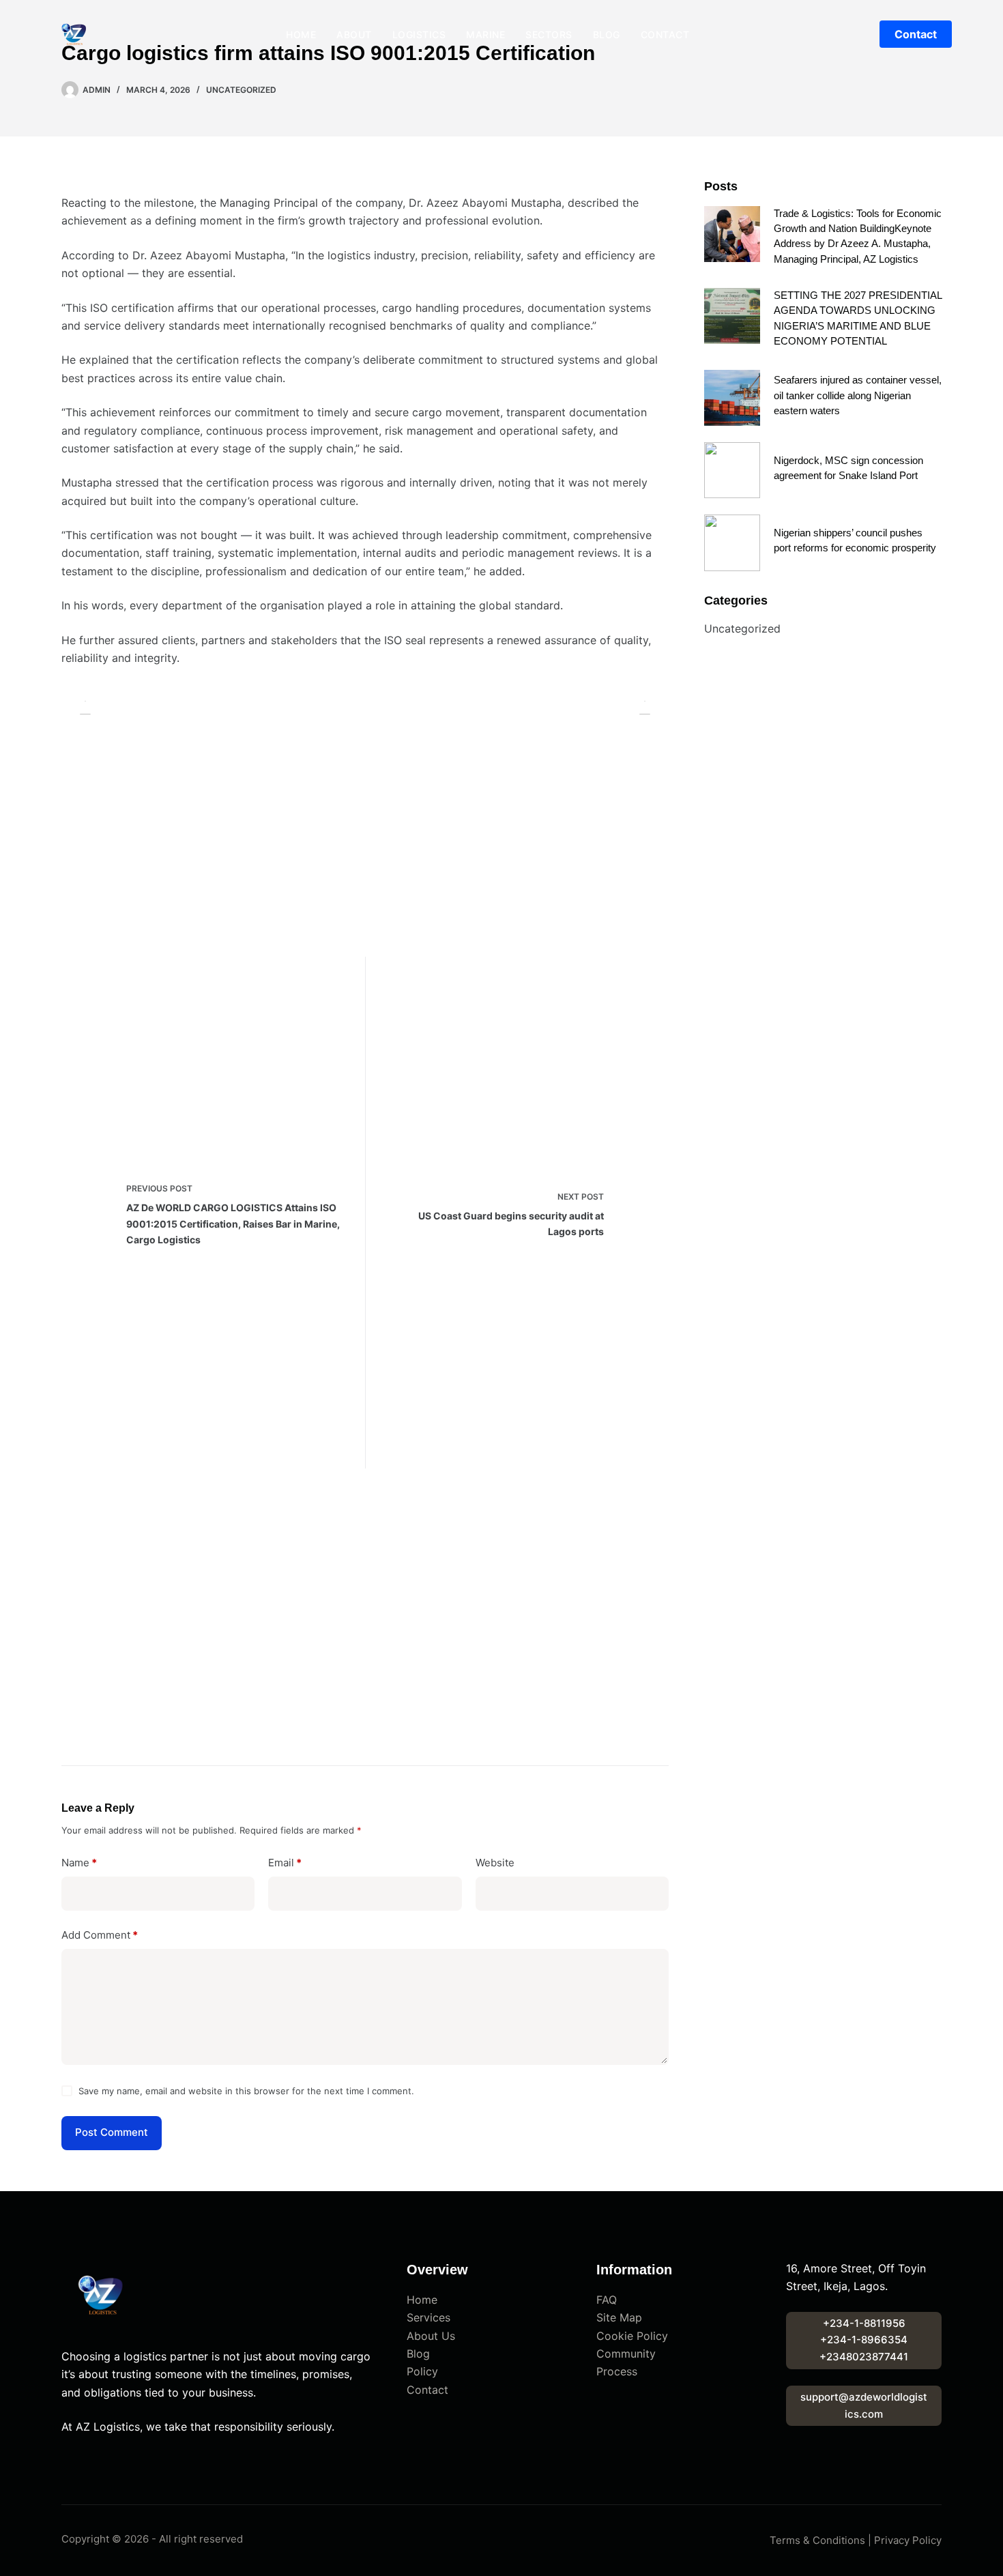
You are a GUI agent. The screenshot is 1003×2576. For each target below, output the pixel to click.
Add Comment (100, 1935)
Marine (485, 34)
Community (626, 2354)
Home (301, 34)
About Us (431, 2336)
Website (495, 1863)
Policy (422, 2371)
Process (617, 2371)
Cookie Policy (632, 2336)
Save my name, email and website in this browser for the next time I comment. (246, 2091)
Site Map (619, 2317)
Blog (607, 34)
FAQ (607, 2300)
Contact (665, 34)
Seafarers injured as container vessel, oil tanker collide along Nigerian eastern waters (858, 395)
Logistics (419, 34)
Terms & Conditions (817, 2540)
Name (79, 1863)
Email (285, 1863)
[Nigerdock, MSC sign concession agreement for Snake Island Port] (732, 470)
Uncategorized (241, 90)
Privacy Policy (908, 2540)
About (354, 34)
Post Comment (112, 2132)
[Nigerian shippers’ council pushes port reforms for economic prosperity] (732, 542)
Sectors (549, 34)
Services (428, 2317)
